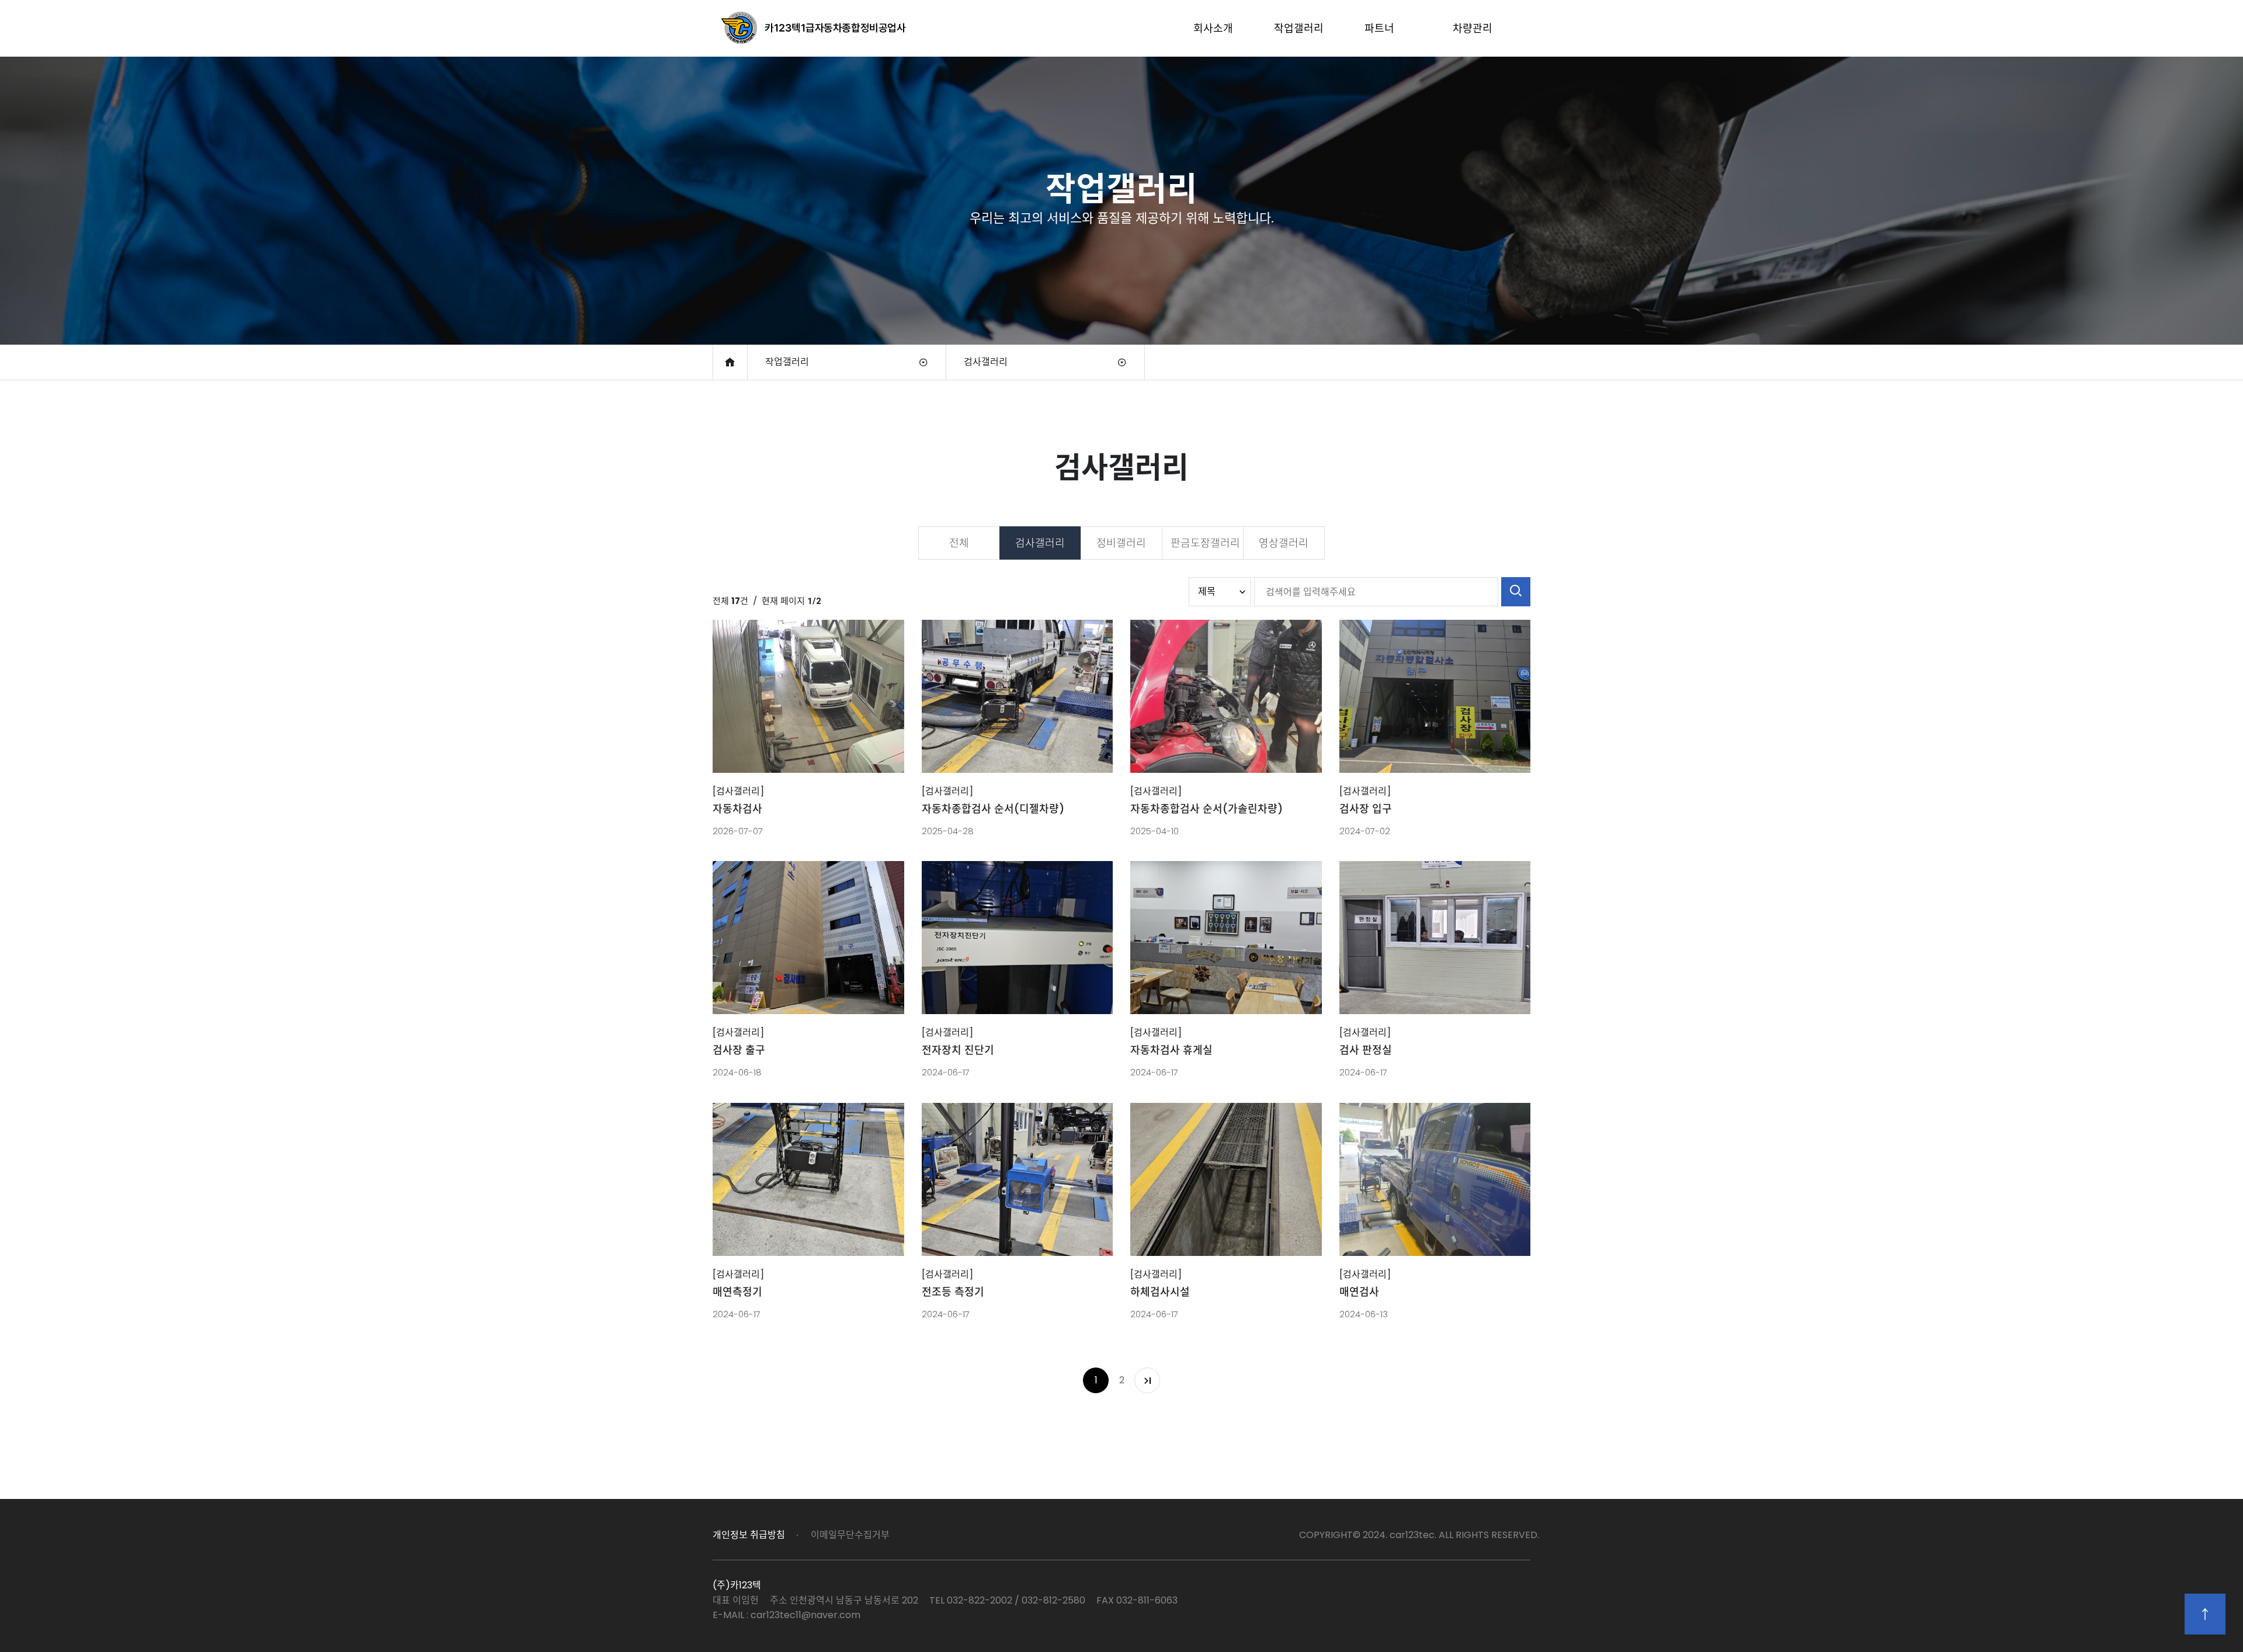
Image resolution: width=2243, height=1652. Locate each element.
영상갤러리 (1284, 543)
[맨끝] (1147, 1380)
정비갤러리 (1121, 543)
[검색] (1516, 592)
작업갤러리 (1299, 28)
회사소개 (1213, 28)
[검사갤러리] (738, 791)
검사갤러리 (986, 362)
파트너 (1379, 28)
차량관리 (1473, 28)
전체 (959, 543)
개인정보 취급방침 (749, 1535)
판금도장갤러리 (1205, 543)
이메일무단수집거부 (850, 1535)
